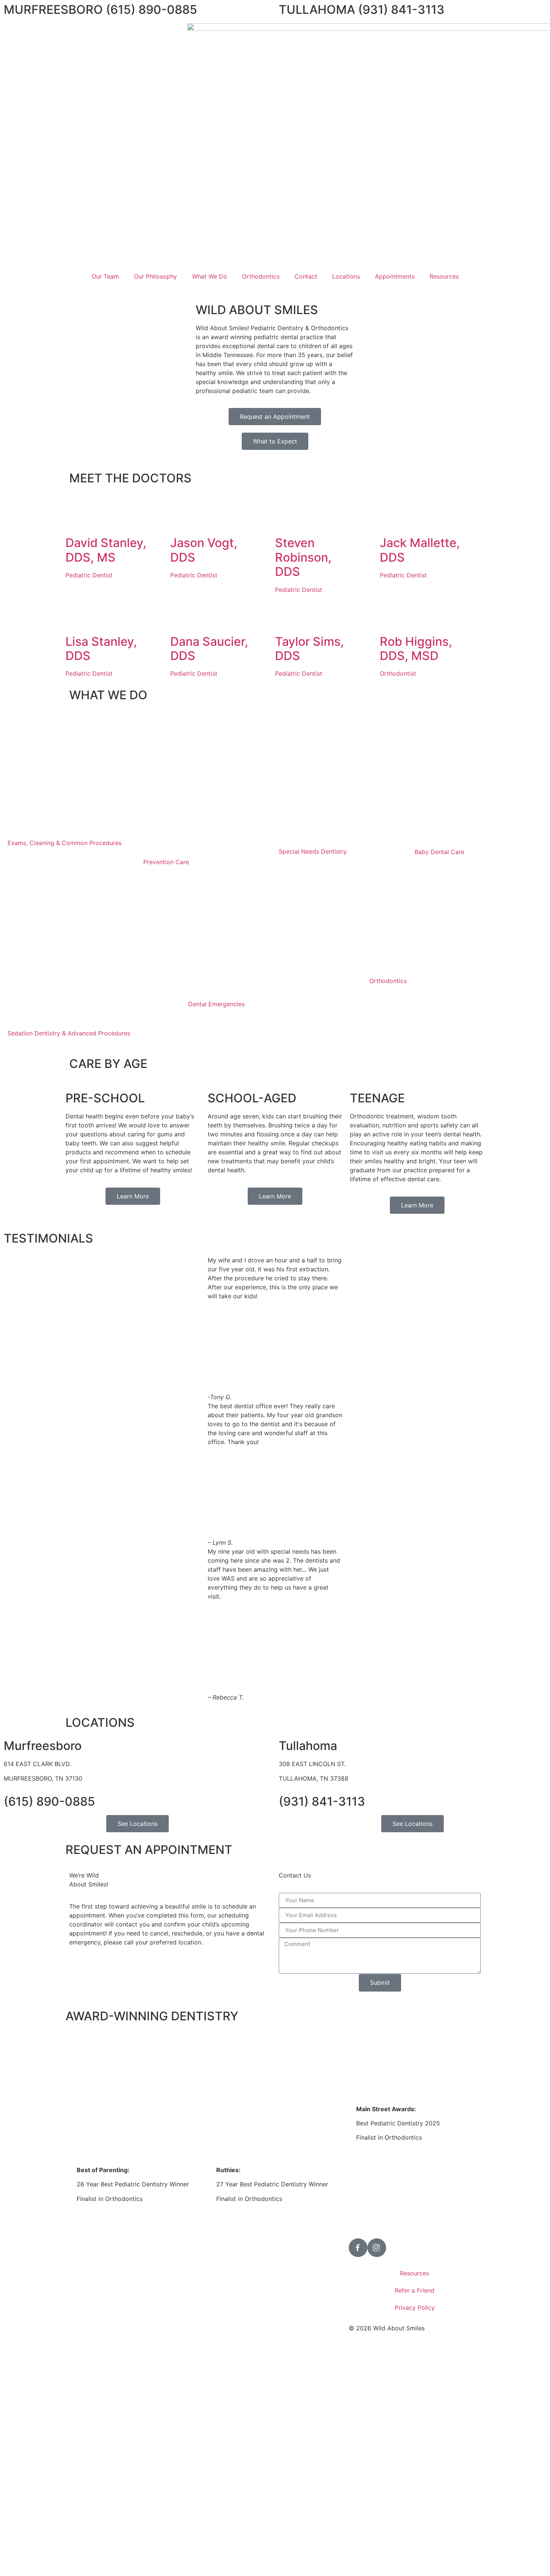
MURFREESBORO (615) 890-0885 (100, 10)
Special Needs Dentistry (313, 851)
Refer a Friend (415, 2290)
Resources (444, 276)
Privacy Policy (415, 2308)
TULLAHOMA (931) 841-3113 (362, 10)
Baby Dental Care (439, 852)
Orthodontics (261, 276)
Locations (346, 276)
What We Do (210, 276)
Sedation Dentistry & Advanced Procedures (69, 1033)
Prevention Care (166, 862)
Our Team (105, 276)
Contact (306, 276)
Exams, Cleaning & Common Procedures (65, 843)
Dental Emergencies (216, 1004)
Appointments (395, 276)
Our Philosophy (155, 276)
